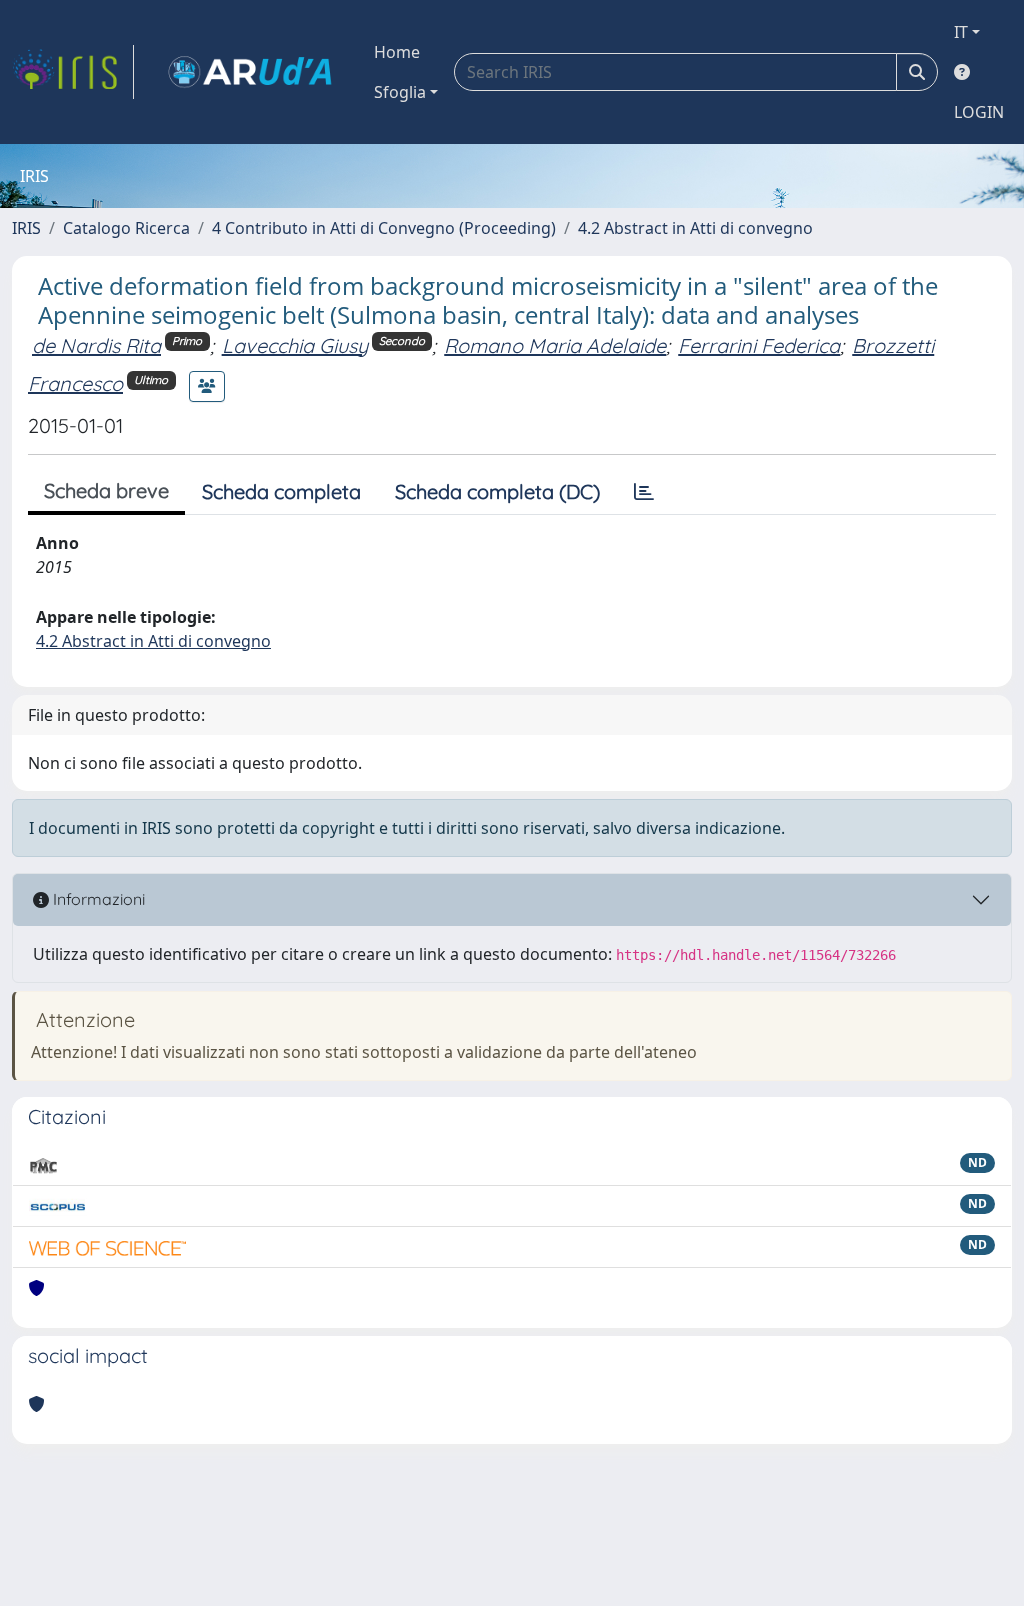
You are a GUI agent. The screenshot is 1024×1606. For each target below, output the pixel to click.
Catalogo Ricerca (126, 228)
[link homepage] (73, 72)
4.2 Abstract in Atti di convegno (695, 228)
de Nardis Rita (96, 345)
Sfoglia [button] (400, 92)
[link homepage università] (250, 72)
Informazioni (97, 899)
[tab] (644, 492)
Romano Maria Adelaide (555, 345)
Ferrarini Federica (759, 345)
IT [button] (961, 32)
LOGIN (979, 112)
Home (397, 52)
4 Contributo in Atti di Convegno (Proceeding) (384, 228)
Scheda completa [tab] (281, 491)
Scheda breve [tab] (106, 490)
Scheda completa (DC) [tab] (497, 491)
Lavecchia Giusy (295, 345)
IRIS (26, 228)
